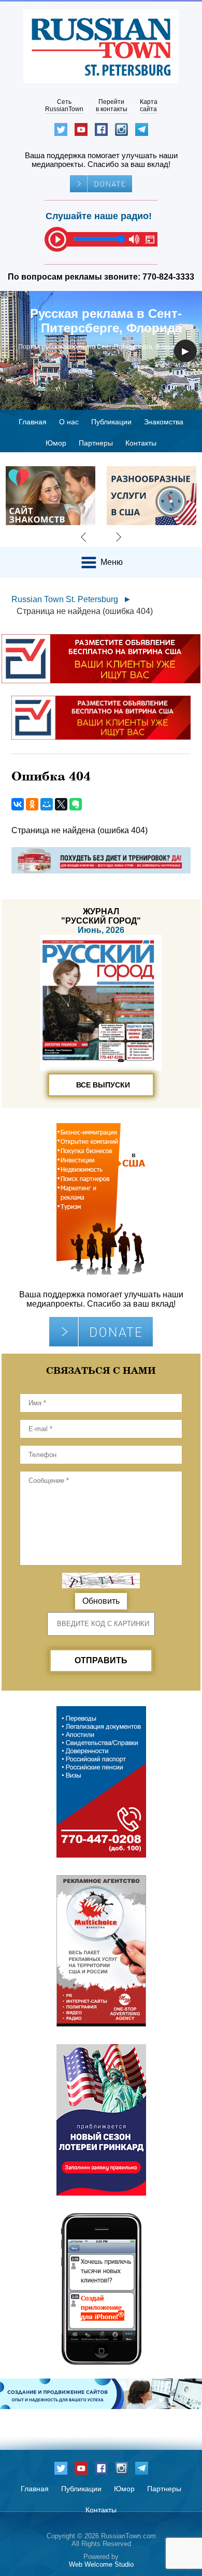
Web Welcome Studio (101, 2564)
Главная (33, 422)
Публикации (111, 422)
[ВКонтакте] (18, 804)
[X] (61, 804)
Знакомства (164, 422)
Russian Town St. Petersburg (65, 599)
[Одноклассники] (32, 804)
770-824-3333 (168, 277)
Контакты (141, 443)
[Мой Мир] (47, 804)
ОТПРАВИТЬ (101, 1660)
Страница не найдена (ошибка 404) (85, 611)
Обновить (101, 1601)
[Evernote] (76, 804)
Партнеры (96, 443)
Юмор (56, 443)
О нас (69, 422)
